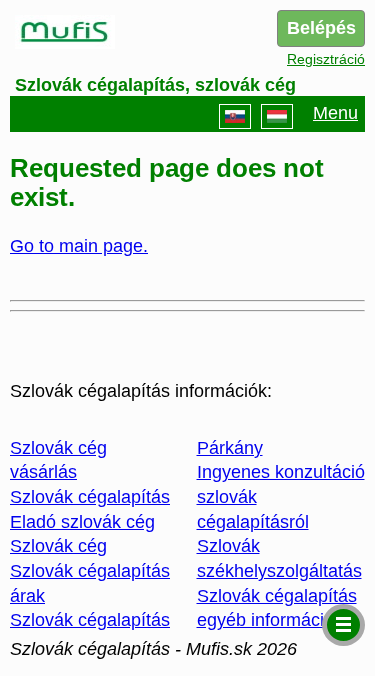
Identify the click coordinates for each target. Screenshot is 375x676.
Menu (335, 113)
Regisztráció (326, 59)
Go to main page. (79, 246)
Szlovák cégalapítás (90, 497)
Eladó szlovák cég (82, 522)
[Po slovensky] (235, 116)
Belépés (321, 28)
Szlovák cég (58, 546)
